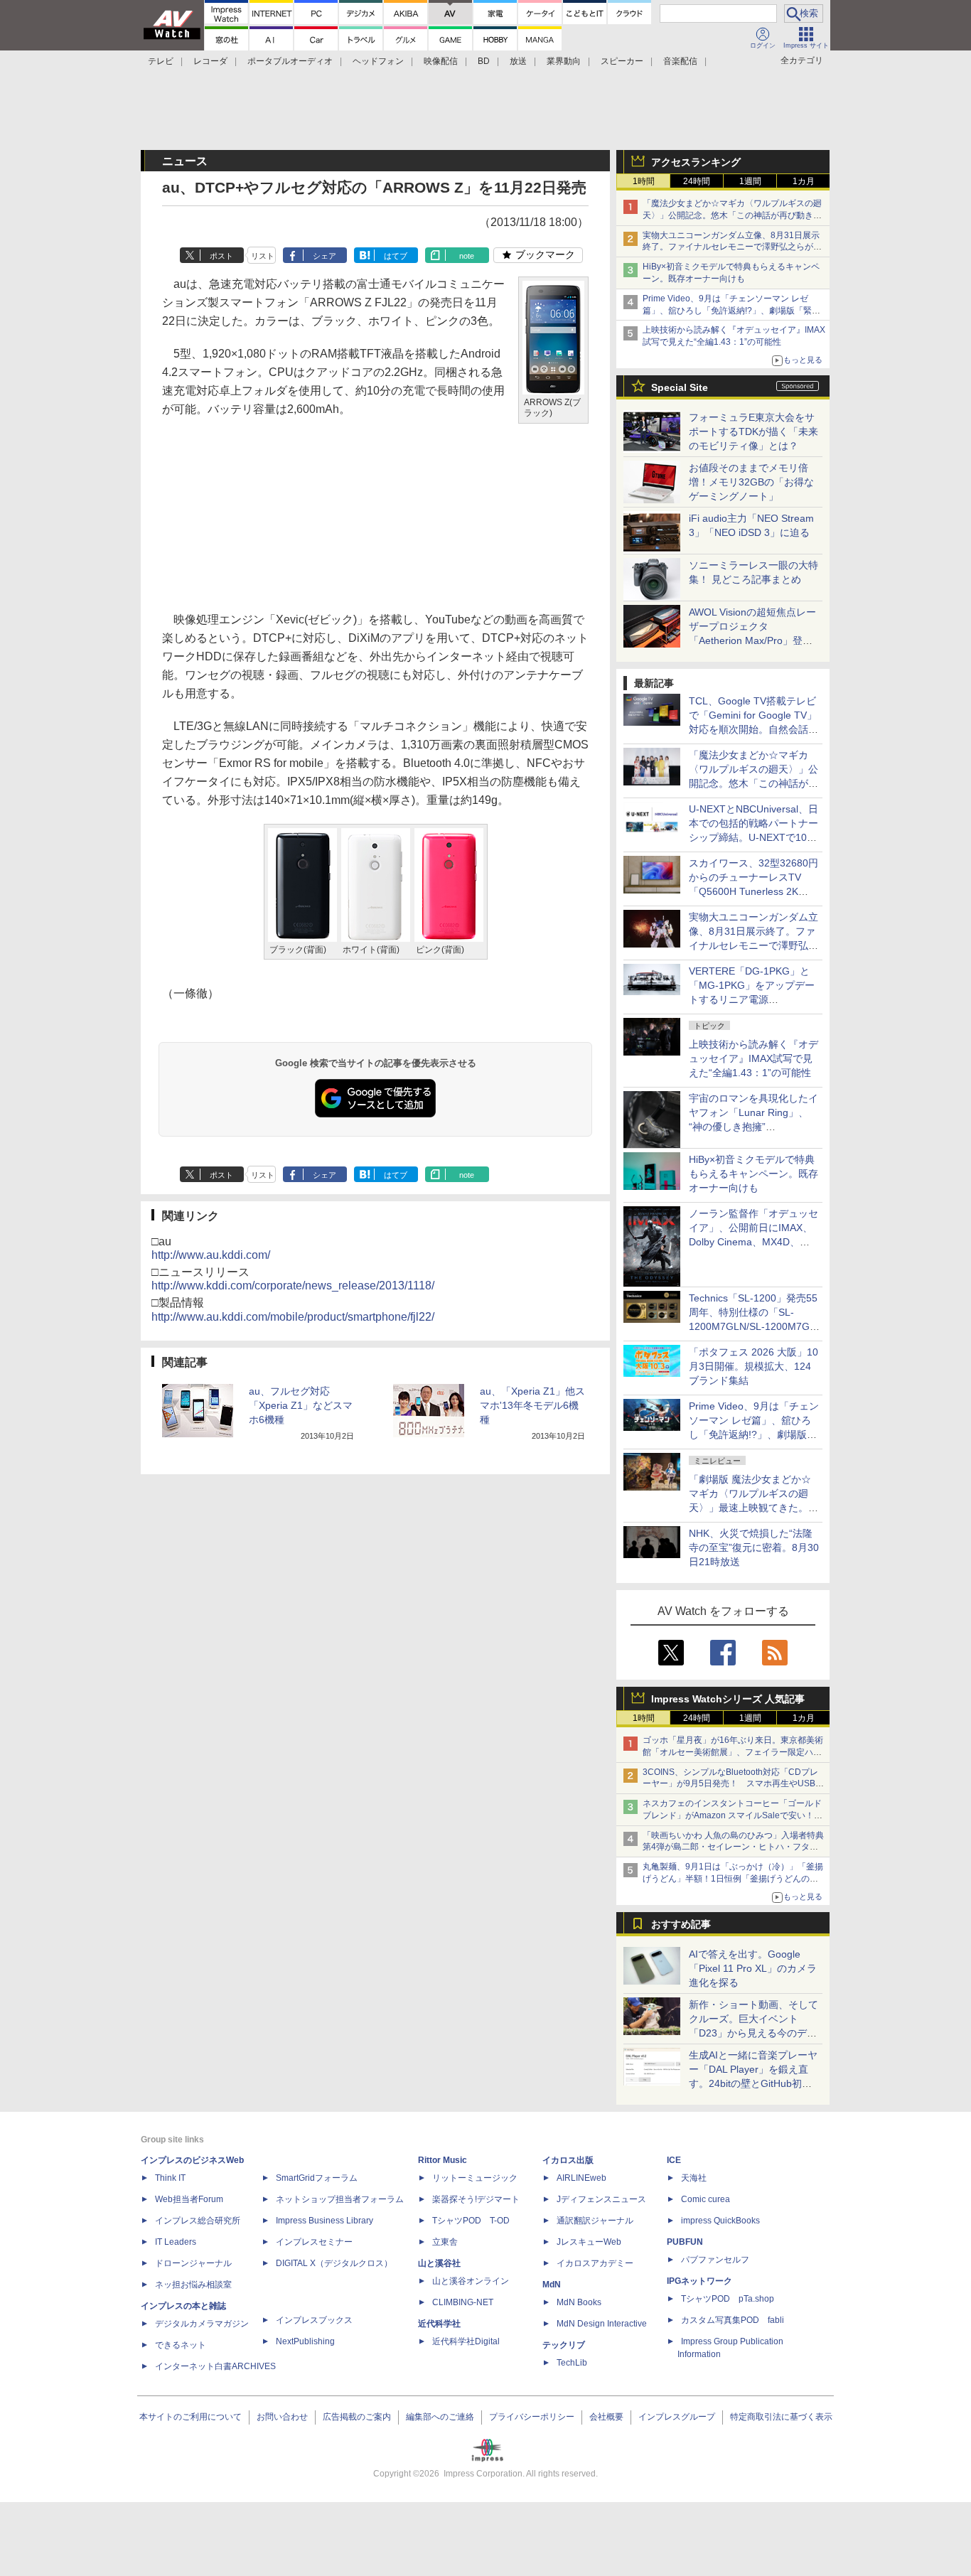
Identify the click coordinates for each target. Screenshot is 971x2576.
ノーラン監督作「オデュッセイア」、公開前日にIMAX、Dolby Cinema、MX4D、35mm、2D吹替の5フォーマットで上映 (753, 1242)
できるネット (181, 2345)
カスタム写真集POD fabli (733, 2320)
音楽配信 (680, 61)
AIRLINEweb (581, 2178)
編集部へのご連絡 (440, 2417)
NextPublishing (305, 2341)
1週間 (750, 181)
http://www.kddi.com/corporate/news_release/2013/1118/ (293, 1286)
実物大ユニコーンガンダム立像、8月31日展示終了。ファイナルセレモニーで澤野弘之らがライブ (732, 247)
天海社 (694, 2178)
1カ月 (804, 181)
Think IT (170, 2178)
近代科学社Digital (466, 2341)
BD (484, 61)
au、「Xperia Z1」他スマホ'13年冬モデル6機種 (532, 1405)
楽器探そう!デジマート (476, 2199)
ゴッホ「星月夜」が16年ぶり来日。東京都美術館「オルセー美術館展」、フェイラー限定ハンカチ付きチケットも (733, 1752)
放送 (518, 61)
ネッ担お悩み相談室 (193, 2285)
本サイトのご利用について (191, 2417)
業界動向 (564, 61)
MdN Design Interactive (602, 2324)
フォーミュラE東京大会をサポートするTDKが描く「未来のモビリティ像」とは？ (753, 431)
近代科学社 (439, 2324)
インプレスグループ (677, 2417)
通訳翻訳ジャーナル (595, 2221)
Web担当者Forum (189, 2199)
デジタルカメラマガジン (202, 2324)
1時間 (644, 181)
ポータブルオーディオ (290, 61)
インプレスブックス (314, 2320)
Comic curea (706, 2199)
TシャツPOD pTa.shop (728, 2299)
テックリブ (564, 2345)
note (467, 256)
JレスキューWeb (589, 2242)
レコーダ (210, 61)
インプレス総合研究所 (198, 2221)
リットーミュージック (475, 2178)
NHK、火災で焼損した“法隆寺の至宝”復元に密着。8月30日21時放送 (754, 1547)
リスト (263, 256)
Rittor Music (442, 2160)
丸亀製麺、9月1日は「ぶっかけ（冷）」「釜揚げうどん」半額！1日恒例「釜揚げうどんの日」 (733, 1879)
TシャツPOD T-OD (471, 2221)
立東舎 (445, 2242)
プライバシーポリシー (532, 2417)
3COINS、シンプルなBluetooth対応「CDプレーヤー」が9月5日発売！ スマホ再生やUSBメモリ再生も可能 (733, 1784)
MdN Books (579, 2302)
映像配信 (441, 61)
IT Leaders (176, 2242)
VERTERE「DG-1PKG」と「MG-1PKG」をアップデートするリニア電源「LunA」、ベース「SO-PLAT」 (752, 999)
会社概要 (606, 2417)
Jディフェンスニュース (601, 2199)
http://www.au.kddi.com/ (211, 1255)
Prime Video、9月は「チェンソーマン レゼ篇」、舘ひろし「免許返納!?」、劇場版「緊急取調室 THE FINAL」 (731, 311)
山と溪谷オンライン (471, 2281)
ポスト (221, 256)
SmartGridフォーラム (317, 2178)
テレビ (161, 61)
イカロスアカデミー (595, 2263)
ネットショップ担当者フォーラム (340, 2199)
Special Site (680, 387)
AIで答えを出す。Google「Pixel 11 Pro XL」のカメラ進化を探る (753, 1968)
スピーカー (622, 61)
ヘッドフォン (378, 61)
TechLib (572, 2363)
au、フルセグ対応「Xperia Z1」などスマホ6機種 (301, 1405)
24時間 (697, 181)
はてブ (396, 256)
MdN (552, 2285)
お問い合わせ (282, 2417)
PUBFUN (685, 2242)
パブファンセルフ (715, 2260)
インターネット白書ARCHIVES (215, 2366)
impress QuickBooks (720, 2221)
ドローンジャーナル (193, 2263)
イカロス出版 (568, 2160)
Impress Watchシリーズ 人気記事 (728, 1699)
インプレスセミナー (314, 2242)
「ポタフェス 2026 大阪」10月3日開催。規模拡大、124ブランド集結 (753, 1366)
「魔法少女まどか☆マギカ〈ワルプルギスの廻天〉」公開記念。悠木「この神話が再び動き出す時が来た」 (732, 215)
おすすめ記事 (681, 1924)
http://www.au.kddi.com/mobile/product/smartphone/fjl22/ (293, 1317)
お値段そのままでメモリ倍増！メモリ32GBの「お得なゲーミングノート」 (751, 482)
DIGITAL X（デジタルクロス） (334, 2263)
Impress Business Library (324, 2221)
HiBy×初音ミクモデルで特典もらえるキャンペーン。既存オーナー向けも (753, 1174)
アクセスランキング (696, 162)
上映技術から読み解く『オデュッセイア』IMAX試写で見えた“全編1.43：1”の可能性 (753, 1058)
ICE (674, 2160)
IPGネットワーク (699, 2281)
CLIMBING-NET (463, 2302)
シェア (324, 256)
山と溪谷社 (439, 2263)
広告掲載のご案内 (357, 2417)
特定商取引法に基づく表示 (781, 2417)
